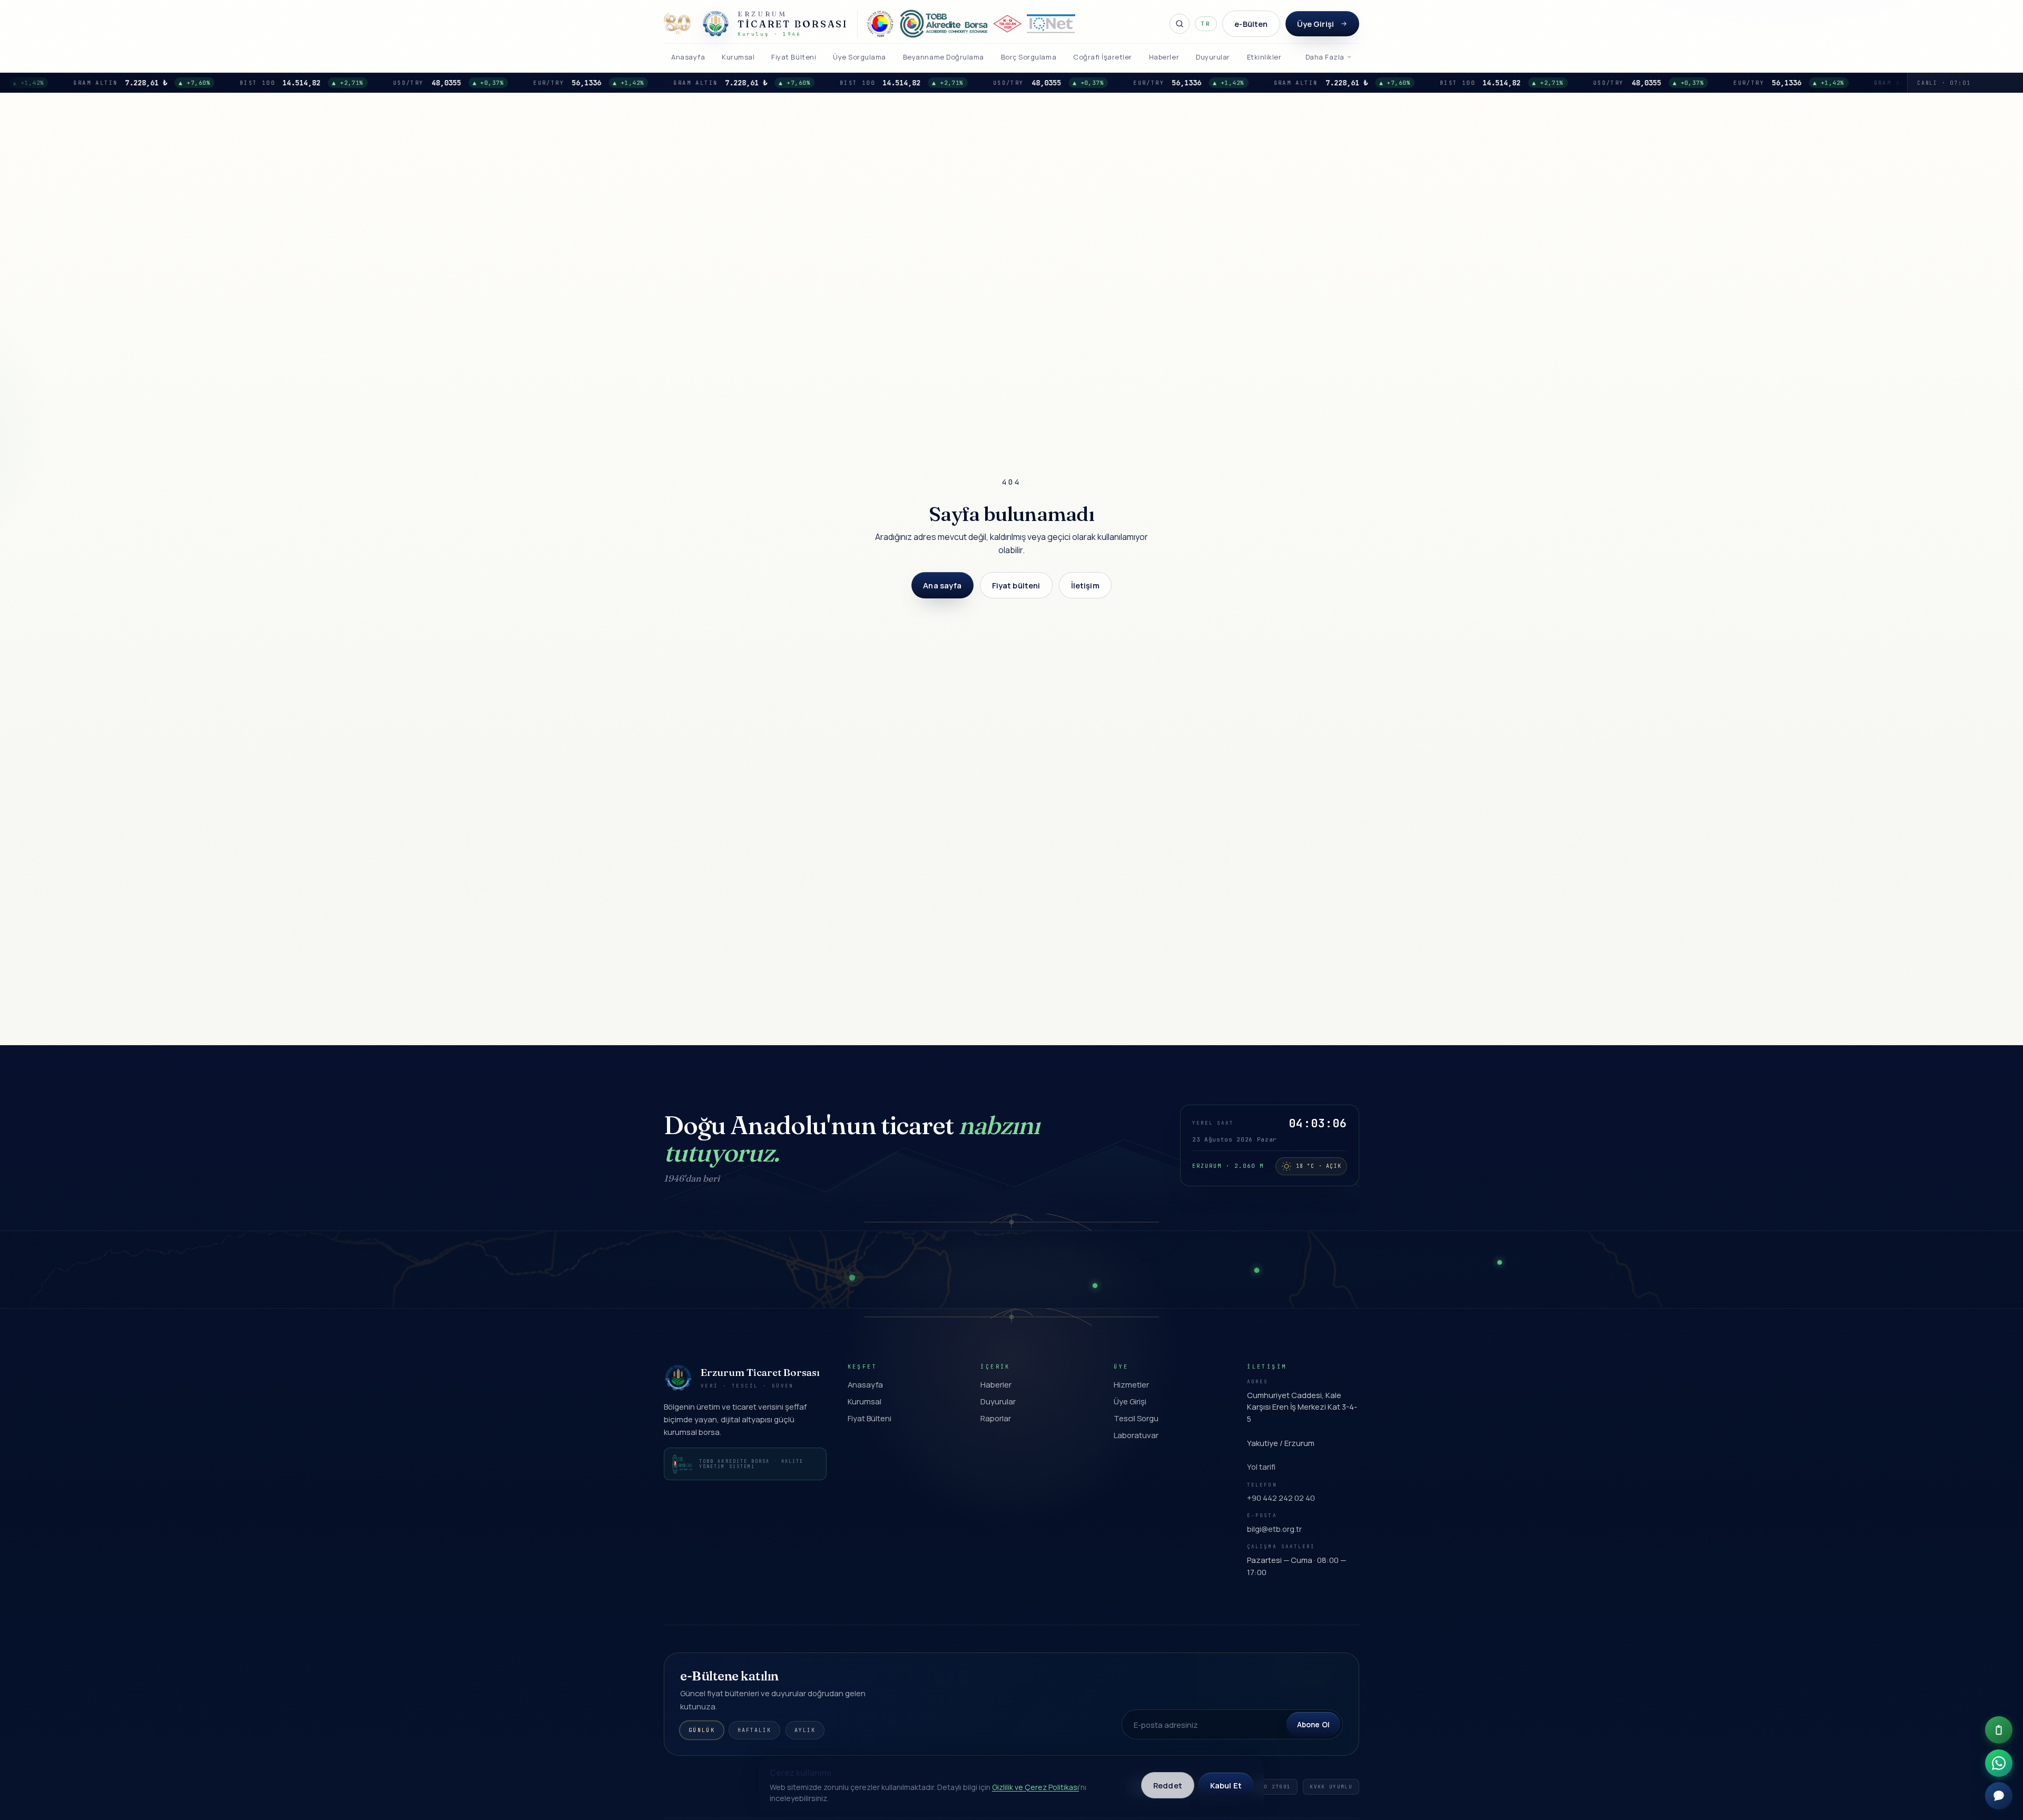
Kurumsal (865, 1401)
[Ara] (1180, 24)
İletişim (1085, 585)
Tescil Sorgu (1136, 1418)
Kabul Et (1226, 1785)
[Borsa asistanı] (1999, 1796)
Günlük (702, 1730)
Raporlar (996, 1418)
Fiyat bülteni (1016, 585)
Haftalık (754, 1730)
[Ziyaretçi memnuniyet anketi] (1999, 1730)
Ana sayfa (942, 585)
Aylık (805, 1730)
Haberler (996, 1384)
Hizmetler (1131, 1384)
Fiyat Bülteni (870, 1418)
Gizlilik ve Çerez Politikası (1035, 1787)
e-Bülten (1251, 24)
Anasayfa (865, 1384)
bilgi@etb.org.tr (1274, 1529)
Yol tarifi (1261, 1467)
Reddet (1168, 1785)
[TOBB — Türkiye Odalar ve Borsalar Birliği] (880, 24)
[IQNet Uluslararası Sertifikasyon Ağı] (1051, 24)
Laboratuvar (1136, 1435)
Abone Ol (1313, 1724)
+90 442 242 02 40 (1281, 1498)
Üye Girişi (1315, 24)
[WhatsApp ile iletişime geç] (1999, 1763)
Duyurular (998, 1401)
